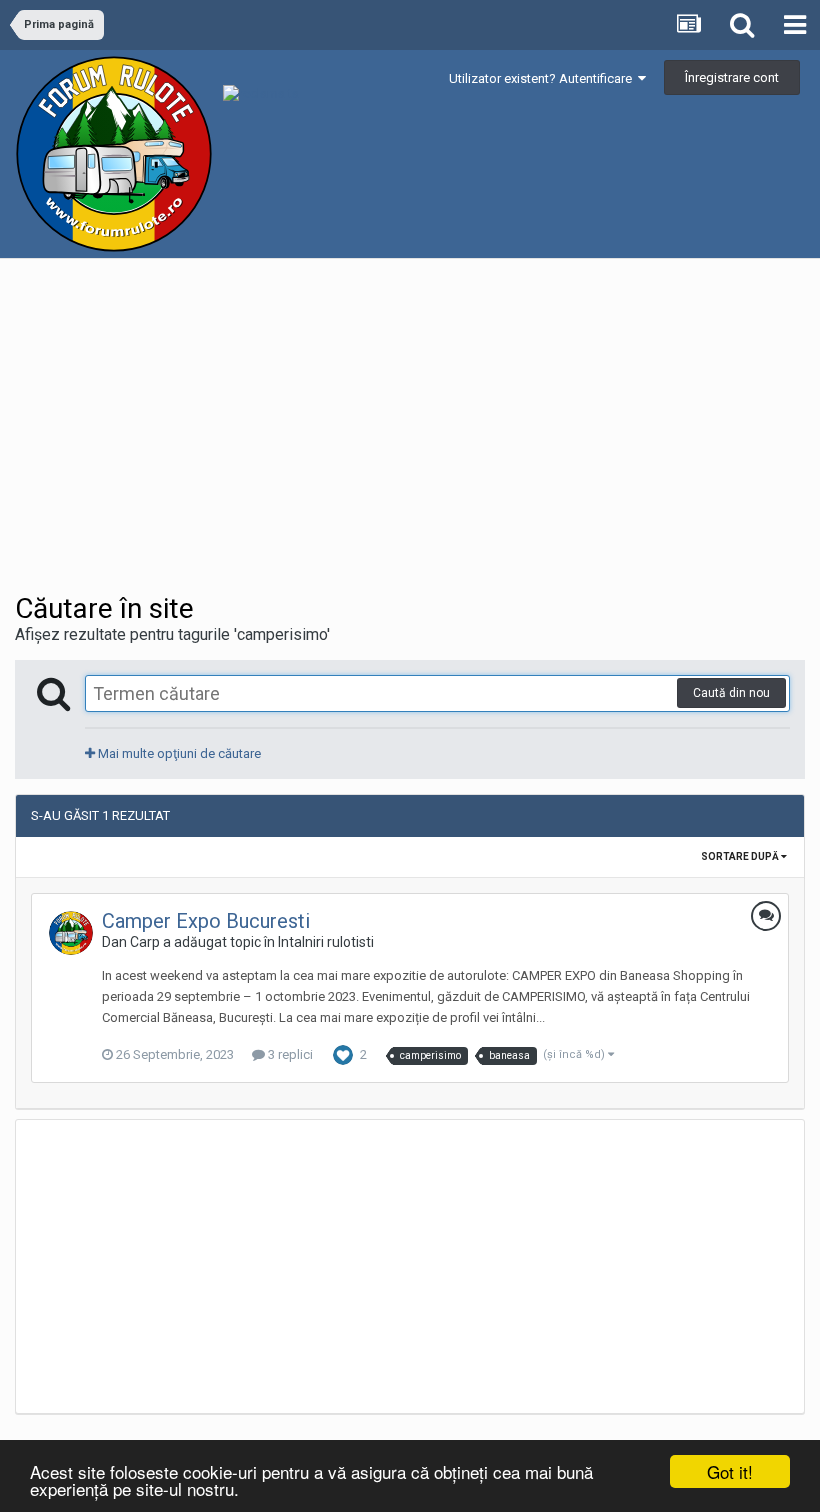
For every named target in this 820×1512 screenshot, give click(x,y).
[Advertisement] (249, 432)
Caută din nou (731, 693)
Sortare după (741, 856)
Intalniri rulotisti (326, 942)
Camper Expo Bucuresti (206, 921)
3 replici (289, 1054)
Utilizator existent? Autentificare (543, 78)
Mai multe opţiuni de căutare (178, 753)
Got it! (730, 1471)
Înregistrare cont (732, 77)
